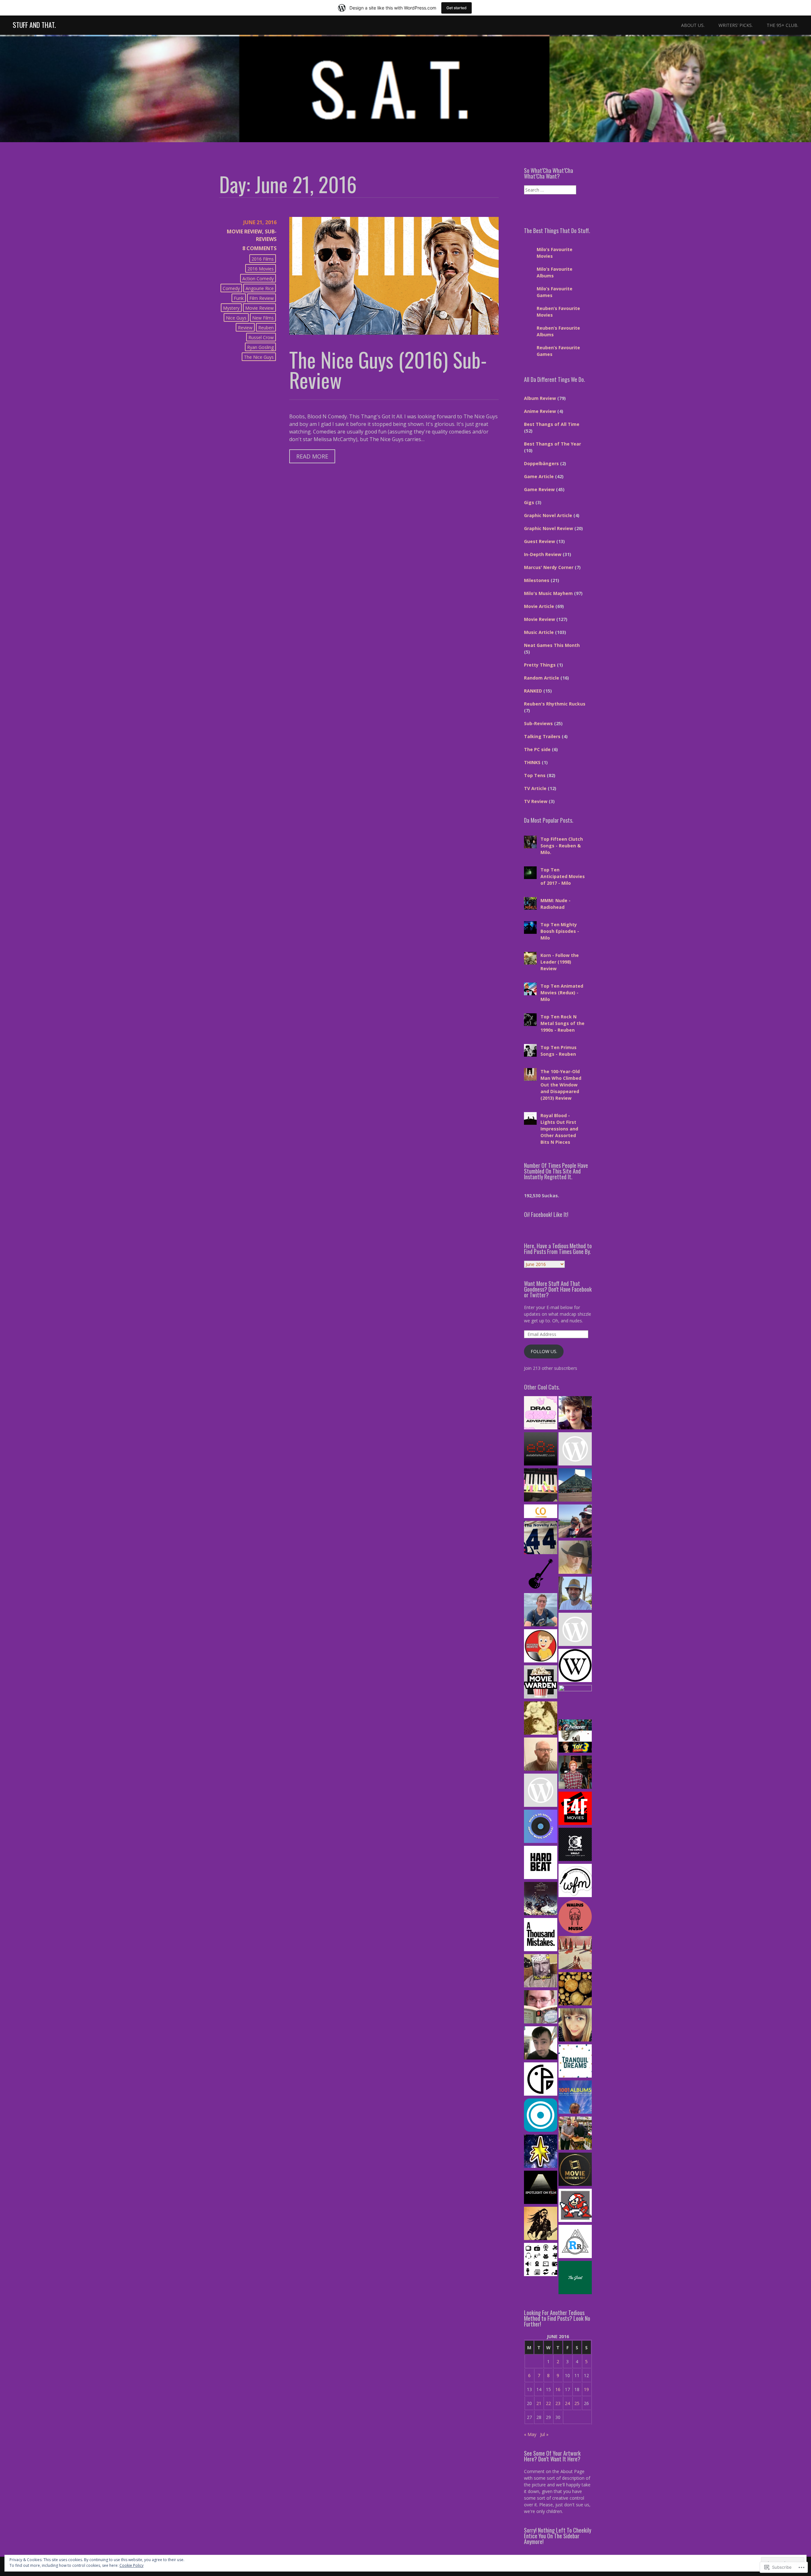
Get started (457, 8)
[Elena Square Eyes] (575, 1414)
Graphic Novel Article (548, 515)
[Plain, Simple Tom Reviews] (541, 2044)
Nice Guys (236, 318)
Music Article (539, 632)
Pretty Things (540, 665)
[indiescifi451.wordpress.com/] (575, 1953)
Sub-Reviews (538, 723)
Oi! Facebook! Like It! (546, 1214)
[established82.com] (541, 1450)
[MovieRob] (541, 1647)
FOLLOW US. (544, 1351)
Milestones (537, 580)
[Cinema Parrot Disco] (541, 2080)
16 (558, 2389)
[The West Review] (575, 1666)
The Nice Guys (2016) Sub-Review (388, 370)
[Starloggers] (541, 2152)
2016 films (263, 259)
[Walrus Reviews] (575, 1917)
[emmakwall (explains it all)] (575, 2026)
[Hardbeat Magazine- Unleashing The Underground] (541, 1863)
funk (239, 298)
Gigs (529, 502)
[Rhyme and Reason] (541, 2008)
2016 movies (261, 269)
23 (558, 2403)
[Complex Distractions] (541, 1755)
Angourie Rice (260, 288)
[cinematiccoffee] (575, 1450)
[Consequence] (541, 2116)
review (245, 328)
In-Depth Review (543, 554)
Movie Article (539, 606)
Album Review (540, 398)
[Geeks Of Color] (575, 1702)
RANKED (533, 691)
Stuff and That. (34, 25)
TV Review (536, 801)
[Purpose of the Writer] (541, 1486)
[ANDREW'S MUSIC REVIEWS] (541, 1791)
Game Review (539, 489)
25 (577, 2403)
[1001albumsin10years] (575, 2098)
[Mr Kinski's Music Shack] (541, 1972)
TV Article (535, 788)
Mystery (231, 308)
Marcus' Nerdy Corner (549, 567)
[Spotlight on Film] (541, 2188)
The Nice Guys (259, 357)
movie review (259, 308)
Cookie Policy (131, 2565)
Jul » (544, 2434)
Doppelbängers (541, 463)
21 (539, 2403)
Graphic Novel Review (549, 528)
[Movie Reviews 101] (575, 2170)
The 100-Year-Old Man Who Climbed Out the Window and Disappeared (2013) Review (561, 1085)
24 (567, 2403)
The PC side (537, 749)
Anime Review (540, 411)
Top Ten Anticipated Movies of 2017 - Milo (563, 876)
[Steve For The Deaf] (541, 2224)
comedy (231, 288)
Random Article (542, 678)
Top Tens (535, 775)
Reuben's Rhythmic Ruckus (555, 704)
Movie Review (244, 231)
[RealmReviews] (575, 2242)
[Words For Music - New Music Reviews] (575, 1881)
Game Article (539, 476)
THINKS (532, 762)
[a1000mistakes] (541, 1935)
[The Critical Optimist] (541, 1512)
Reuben (266, 328)
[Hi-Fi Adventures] (541, 1574)
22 (548, 2403)
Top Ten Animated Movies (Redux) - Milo (562, 993)
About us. (693, 25)
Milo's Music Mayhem (548, 593)
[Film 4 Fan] (575, 1809)
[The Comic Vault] (575, 1845)
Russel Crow (261, 337)
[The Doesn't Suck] (541, 1719)
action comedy (258, 278)
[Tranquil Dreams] (575, 2062)
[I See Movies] (575, 1737)
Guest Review (540, 541)
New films (263, 318)
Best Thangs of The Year (552, 444)
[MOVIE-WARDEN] (541, 1683)
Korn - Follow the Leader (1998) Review (560, 962)
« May (530, 2434)
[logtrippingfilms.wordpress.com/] (575, 1990)
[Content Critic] (541, 2260)
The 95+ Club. (782, 25)
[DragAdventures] (541, 1414)
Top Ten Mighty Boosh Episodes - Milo (560, 931)
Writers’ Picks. (736, 25)
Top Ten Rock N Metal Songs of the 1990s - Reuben (562, 1023)
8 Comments (259, 248)
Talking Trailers (542, 736)
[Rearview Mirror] (575, 1594)
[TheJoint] (575, 2278)
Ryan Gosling (260, 347)
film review (262, 298)
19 (586, 2389)
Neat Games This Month (552, 645)
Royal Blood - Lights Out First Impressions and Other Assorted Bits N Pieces (559, 1129)
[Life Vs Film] (541, 1611)
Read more (309, 458)
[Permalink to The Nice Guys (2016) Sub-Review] (394, 333)
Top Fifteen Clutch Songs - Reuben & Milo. (562, 846)
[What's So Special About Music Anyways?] (541, 1827)
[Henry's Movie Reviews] (575, 2134)
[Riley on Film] (575, 1558)
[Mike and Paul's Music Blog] (575, 1486)
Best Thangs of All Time (552, 424)
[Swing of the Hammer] (541, 1899)
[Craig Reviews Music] (575, 1773)
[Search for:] (550, 190)
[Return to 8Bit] (575, 2206)
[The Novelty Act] (541, 1538)
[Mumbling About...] (575, 1522)
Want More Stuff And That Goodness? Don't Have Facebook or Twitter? (558, 1289)
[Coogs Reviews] (575, 1630)
